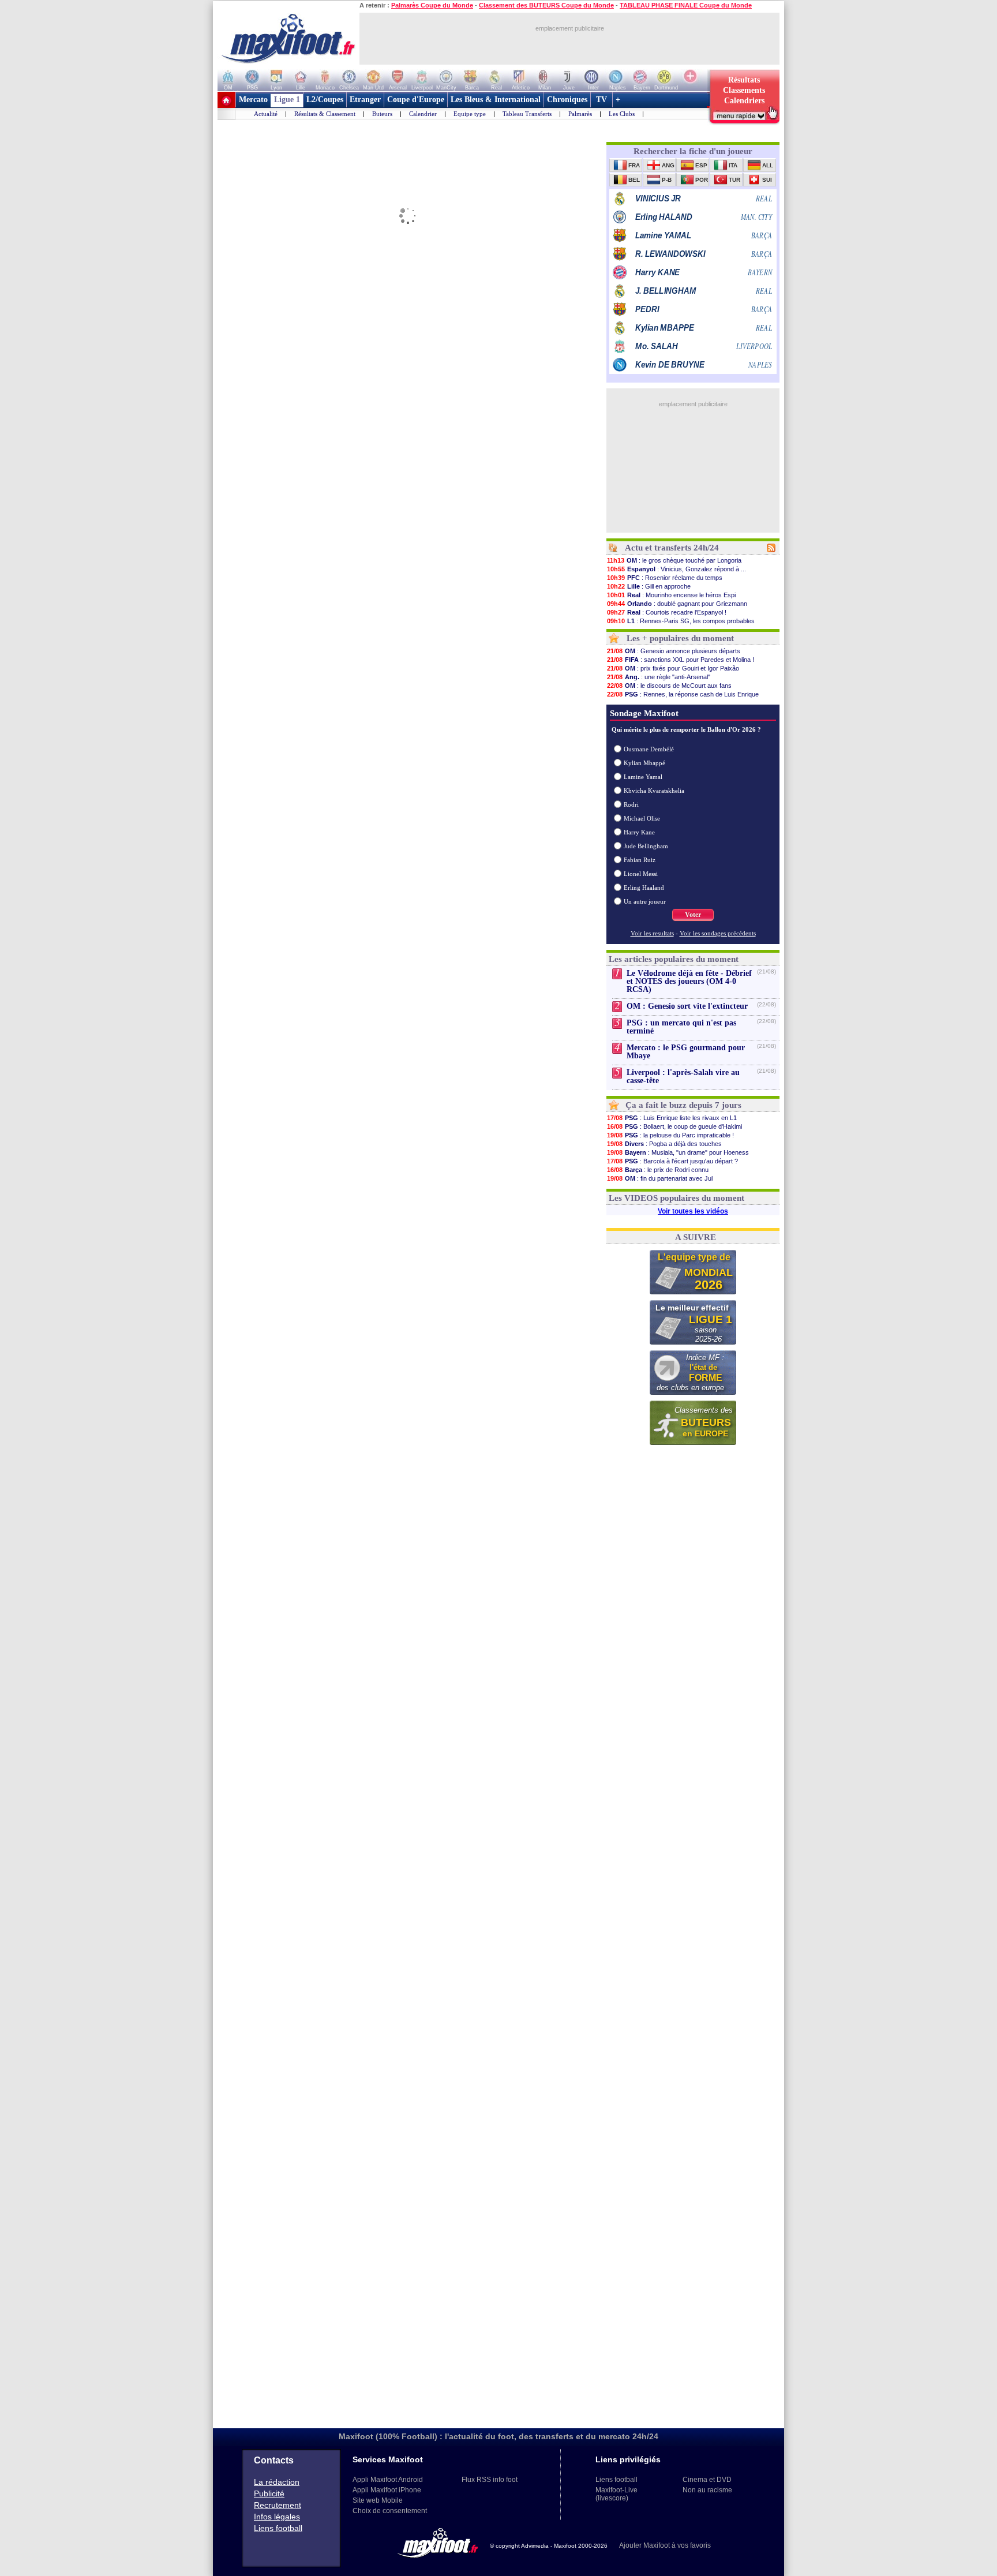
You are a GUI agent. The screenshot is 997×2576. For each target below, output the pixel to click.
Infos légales (277, 2517)
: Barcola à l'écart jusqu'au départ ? (672, 1161)
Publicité (269, 2493)
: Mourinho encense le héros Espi (671, 595)
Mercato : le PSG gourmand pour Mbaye (686, 1052)
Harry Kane (639, 832)
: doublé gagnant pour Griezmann (677, 604)
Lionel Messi (641, 874)
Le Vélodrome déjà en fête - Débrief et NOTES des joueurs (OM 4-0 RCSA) (689, 981)
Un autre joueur (645, 901)
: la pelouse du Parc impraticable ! (670, 1135)
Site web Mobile (378, 2500)
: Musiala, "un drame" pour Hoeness (678, 1152)
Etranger (365, 100)
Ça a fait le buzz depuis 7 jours (683, 1105)
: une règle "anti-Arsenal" (659, 677)
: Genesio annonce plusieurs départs (674, 651)
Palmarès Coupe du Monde (432, 5)
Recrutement (278, 2505)
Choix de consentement (390, 2511)
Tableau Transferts (527, 114)
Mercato (253, 100)
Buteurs (382, 114)
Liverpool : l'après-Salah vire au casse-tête (683, 1077)
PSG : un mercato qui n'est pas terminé (681, 1027)
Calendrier (423, 114)
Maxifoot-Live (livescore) (616, 2494)
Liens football (278, 2528)
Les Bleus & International (496, 100)
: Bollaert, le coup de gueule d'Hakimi (674, 1126)
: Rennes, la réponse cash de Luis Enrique (683, 694)
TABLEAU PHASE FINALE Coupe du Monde (686, 5)
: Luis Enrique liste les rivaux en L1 (672, 1118)
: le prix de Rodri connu (658, 1170)
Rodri (631, 804)
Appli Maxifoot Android (388, 2480)
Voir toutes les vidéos (693, 1211)
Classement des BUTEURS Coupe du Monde (546, 5)
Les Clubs (622, 114)
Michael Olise (642, 818)
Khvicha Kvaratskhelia (654, 791)
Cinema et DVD (707, 2480)
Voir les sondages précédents (718, 933)
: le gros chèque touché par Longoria (674, 560)
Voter (693, 915)
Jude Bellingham (646, 846)
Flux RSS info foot (490, 2480)
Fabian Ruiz (640, 860)
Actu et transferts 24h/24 (672, 548)
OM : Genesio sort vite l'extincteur (687, 1006)
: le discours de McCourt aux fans (669, 686)
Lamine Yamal (643, 777)
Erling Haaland (644, 888)
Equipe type (470, 114)
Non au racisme (707, 2490)
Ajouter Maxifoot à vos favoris (665, 2545)
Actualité (266, 114)
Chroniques (567, 100)
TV (601, 100)
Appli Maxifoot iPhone (387, 2490)
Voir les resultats (652, 933)
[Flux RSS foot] (771, 550)
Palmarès (580, 114)
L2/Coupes (325, 100)
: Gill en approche (649, 586)
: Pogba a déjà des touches (664, 1144)
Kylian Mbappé (644, 763)
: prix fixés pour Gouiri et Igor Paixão (673, 668)
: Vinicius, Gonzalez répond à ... (676, 569)
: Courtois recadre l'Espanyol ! (667, 612)
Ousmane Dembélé (649, 749)
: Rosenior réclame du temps (665, 578)
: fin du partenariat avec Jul (660, 1178)
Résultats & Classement (325, 114)
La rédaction (277, 2482)
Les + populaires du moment (680, 638)
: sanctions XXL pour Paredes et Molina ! (681, 660)
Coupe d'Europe (416, 100)
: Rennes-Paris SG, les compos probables (681, 621)
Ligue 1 (287, 100)
